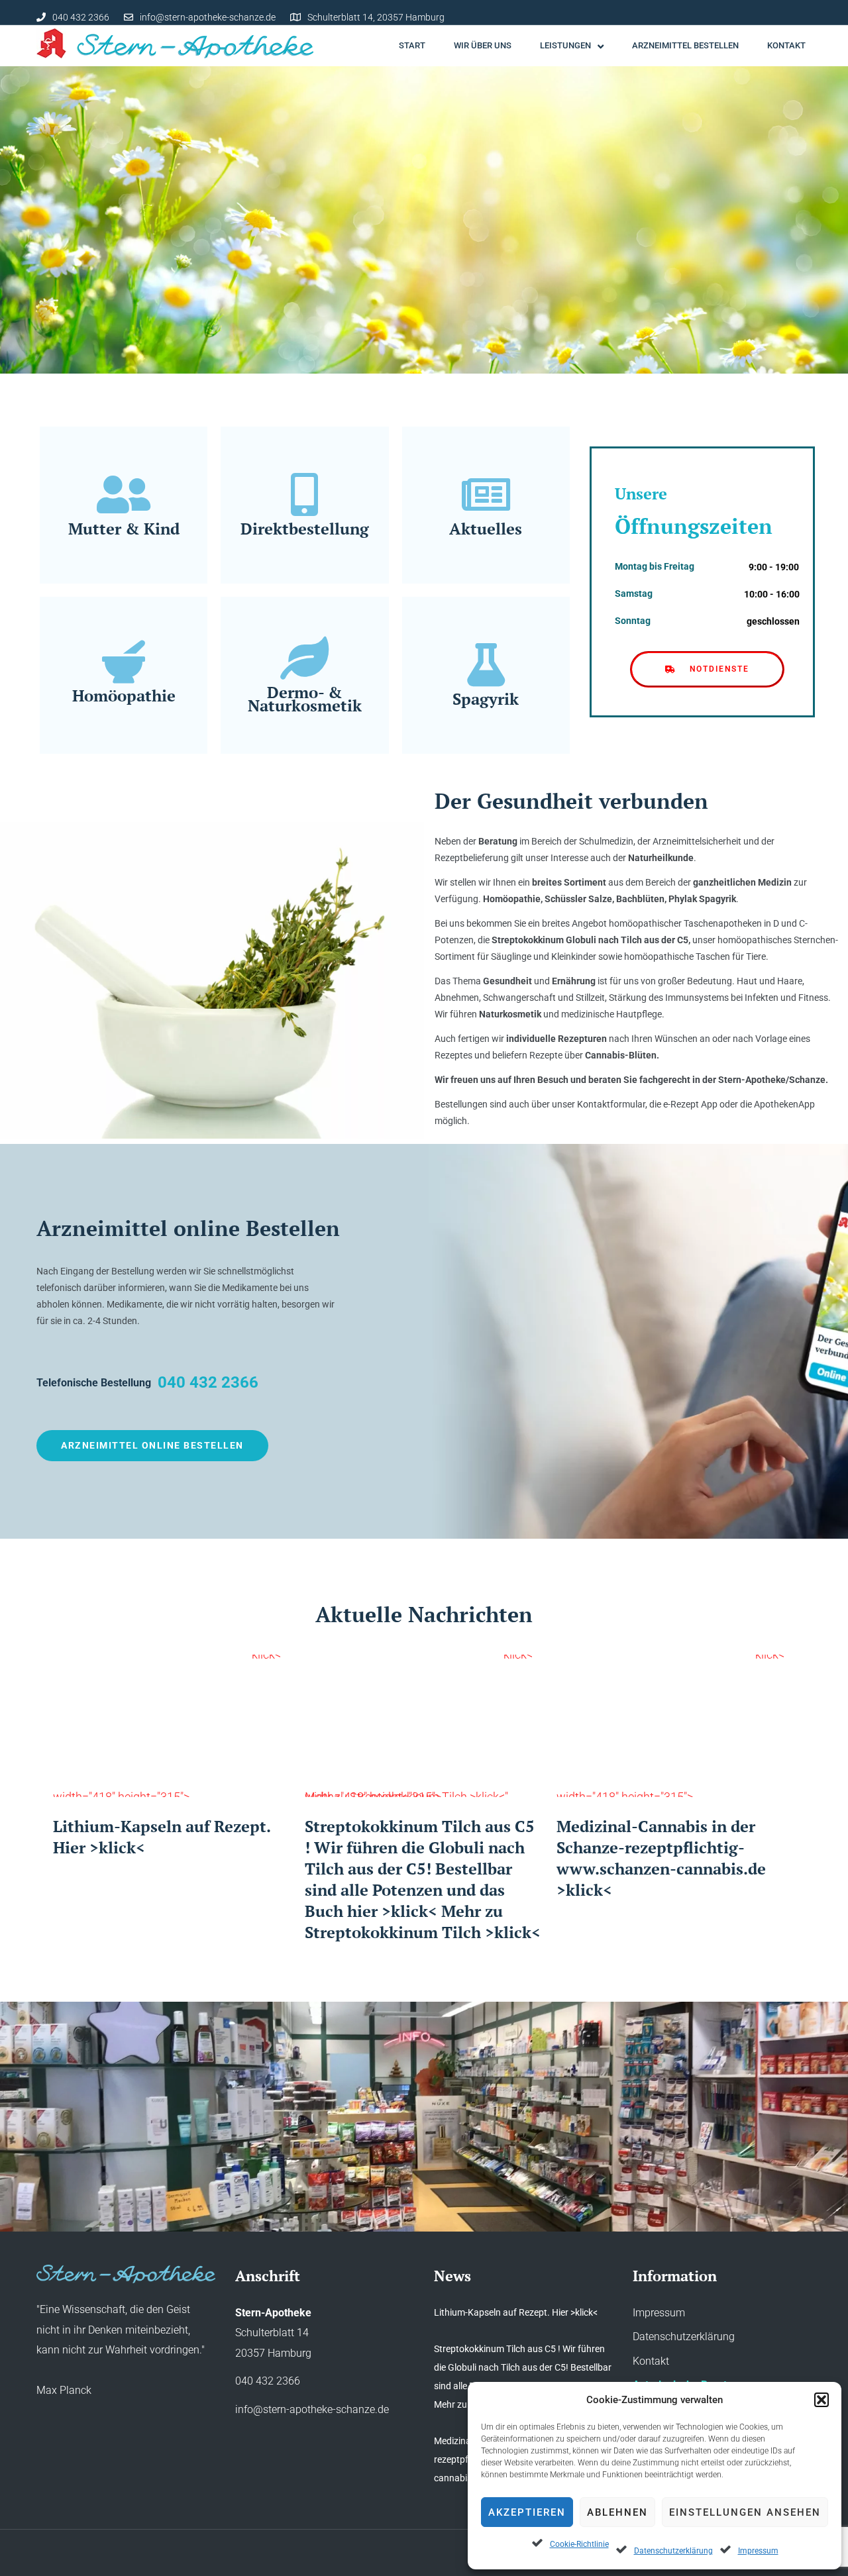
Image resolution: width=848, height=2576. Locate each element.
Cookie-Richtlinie (579, 2544)
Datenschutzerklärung (673, 2551)
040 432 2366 (81, 17)
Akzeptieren (527, 2512)
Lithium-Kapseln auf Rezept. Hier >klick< (516, 2312)
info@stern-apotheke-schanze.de (208, 17)
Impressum (758, 2551)
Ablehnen (617, 2512)
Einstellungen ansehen (745, 2512)
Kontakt (651, 2361)
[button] (821, 2400)
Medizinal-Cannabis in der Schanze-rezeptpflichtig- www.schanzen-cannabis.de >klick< (661, 1858)
